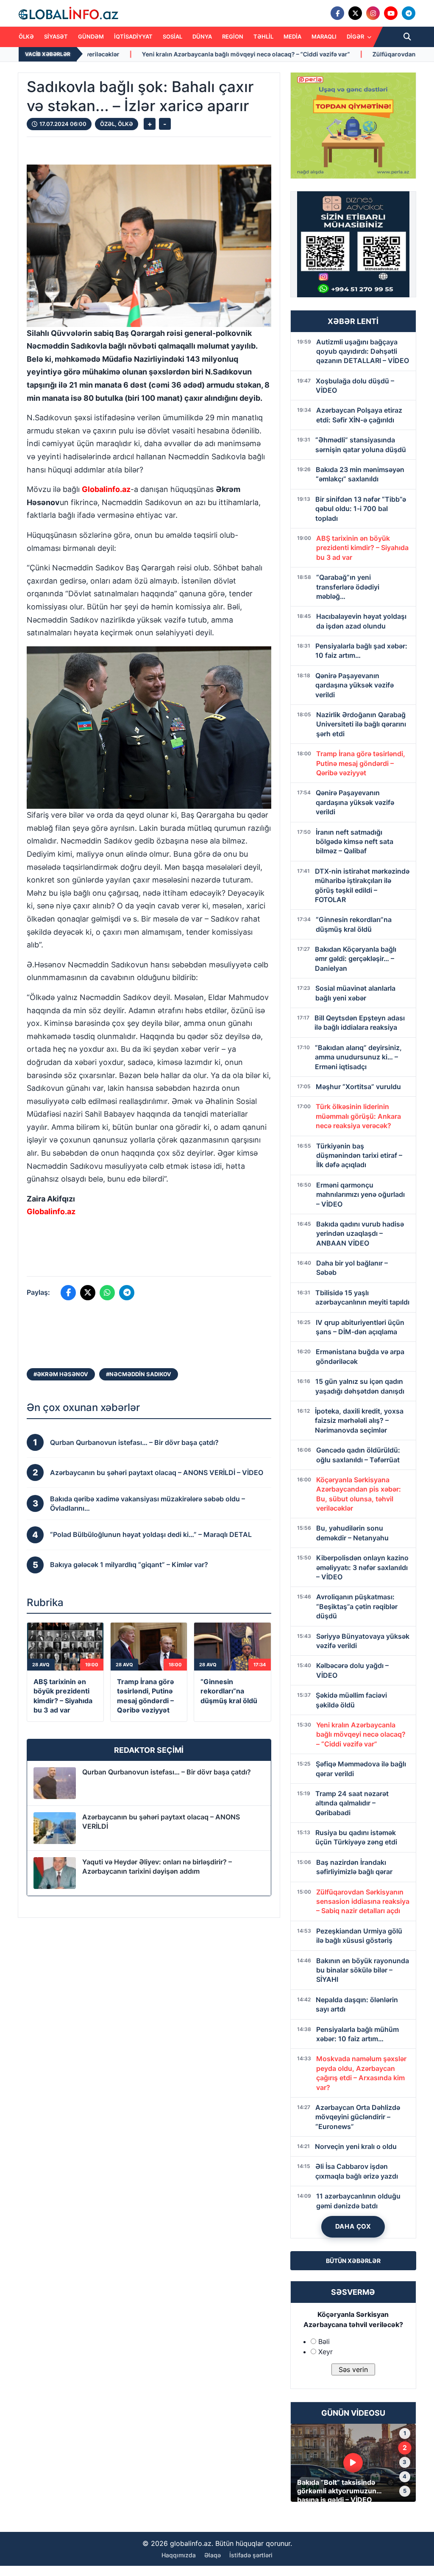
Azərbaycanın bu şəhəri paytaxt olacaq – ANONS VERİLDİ (161, 1822)
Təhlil (263, 36)
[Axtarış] (407, 37)
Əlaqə (213, 2555)
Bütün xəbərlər (353, 2261)
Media (292, 36)
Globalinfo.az (106, 489)
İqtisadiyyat (133, 36)
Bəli (324, 2341)
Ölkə (26, 36)
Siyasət (56, 36)
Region (233, 36)
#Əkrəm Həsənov (61, 1374)
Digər (356, 36)
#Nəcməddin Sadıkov (139, 1374)
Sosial (172, 36)
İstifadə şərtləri (251, 2555)
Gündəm (91, 36)
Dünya (202, 36)
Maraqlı (324, 36)
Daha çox (353, 2226)
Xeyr (325, 2352)
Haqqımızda (179, 2555)
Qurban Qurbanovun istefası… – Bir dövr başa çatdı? (167, 1772)
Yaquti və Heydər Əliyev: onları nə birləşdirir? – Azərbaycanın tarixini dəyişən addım (157, 1866)
